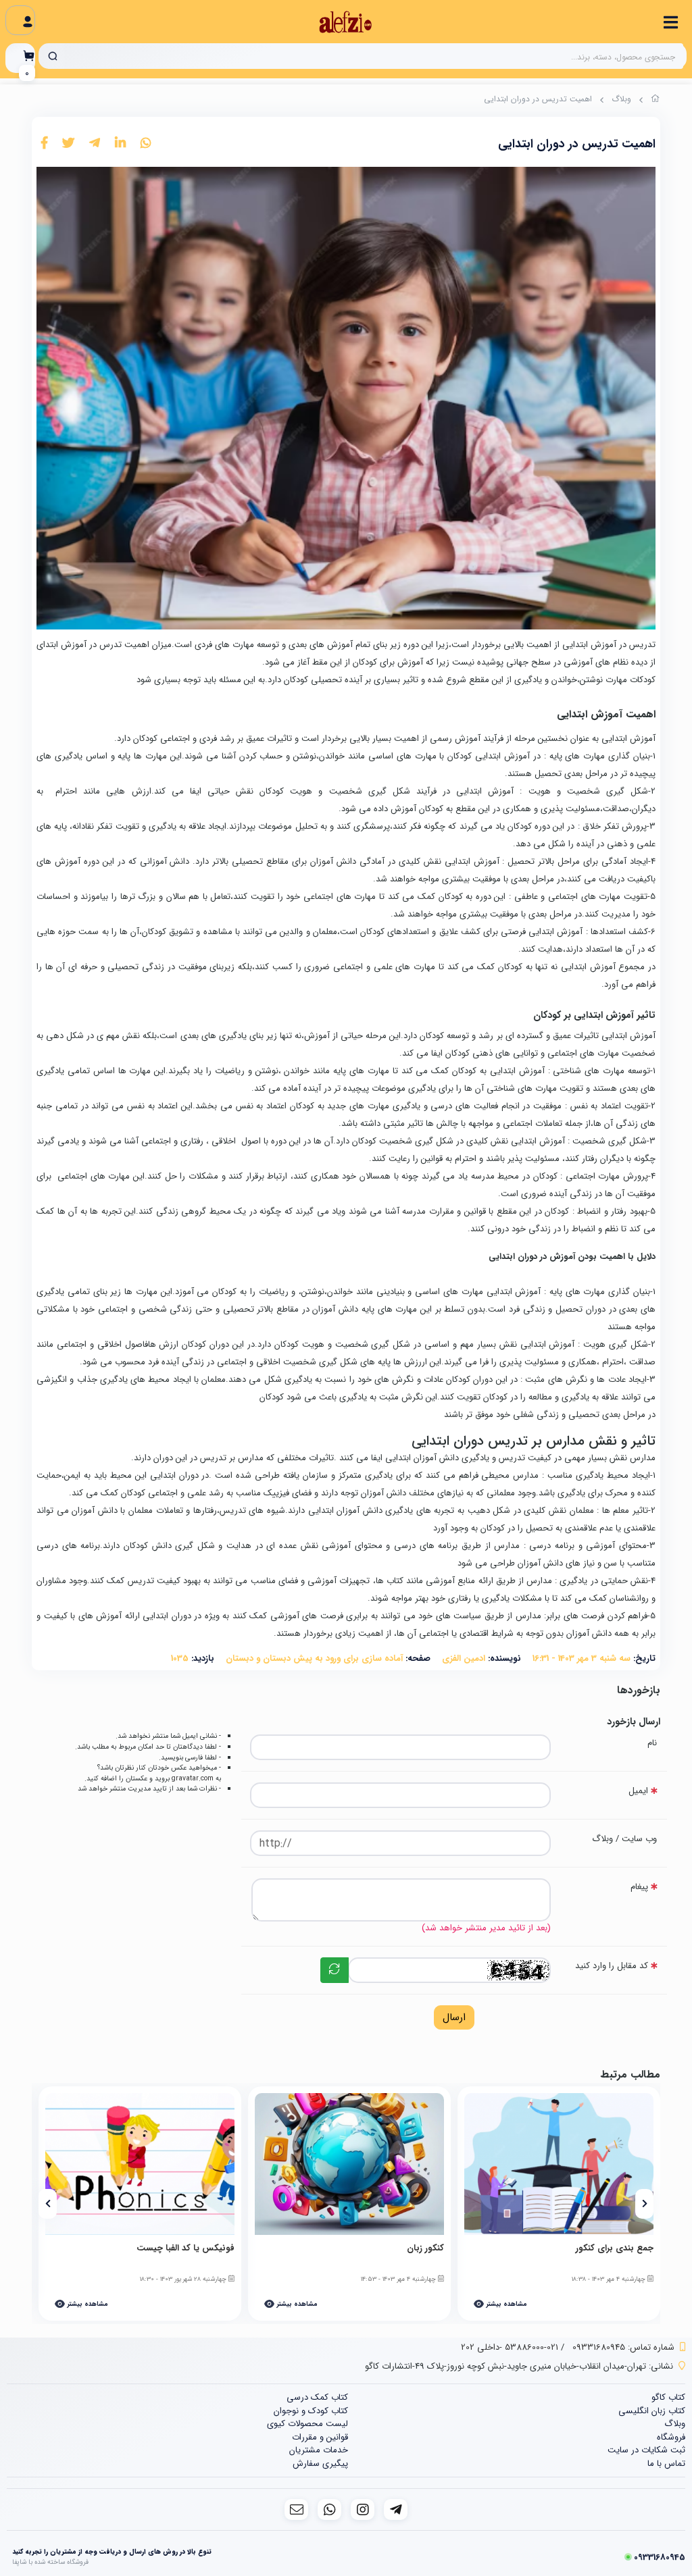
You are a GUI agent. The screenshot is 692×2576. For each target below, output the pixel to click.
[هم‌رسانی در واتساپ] (146, 144)
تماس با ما (666, 2464)
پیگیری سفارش (320, 2464)
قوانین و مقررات (320, 2437)
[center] (53, 56)
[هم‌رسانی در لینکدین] (120, 144)
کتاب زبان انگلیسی (652, 2411)
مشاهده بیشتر (505, 2304)
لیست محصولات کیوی (307, 2424)
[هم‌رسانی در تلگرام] (95, 144)
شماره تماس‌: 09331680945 (623, 2347)
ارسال (454, 2017)
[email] (296, 2509)
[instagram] (363, 2509)
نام (652, 1743)
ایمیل (638, 1791)
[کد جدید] (335, 1970)
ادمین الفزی (464, 1658)
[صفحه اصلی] (656, 101)
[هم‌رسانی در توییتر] (68, 144)
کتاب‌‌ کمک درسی (317, 2397)
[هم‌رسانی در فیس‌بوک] (44, 144)
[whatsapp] (329, 2509)
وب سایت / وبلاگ (624, 1839)
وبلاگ (621, 99)
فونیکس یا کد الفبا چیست (186, 2248)
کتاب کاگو (668, 2397)
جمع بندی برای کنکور (615, 2248)
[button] (644, 2204)
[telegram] (396, 2509)
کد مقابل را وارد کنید (612, 1966)
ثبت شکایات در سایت (646, 2450)
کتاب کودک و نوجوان (311, 2411)
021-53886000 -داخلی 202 (510, 2347)
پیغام (639, 1887)
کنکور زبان (425, 2248)
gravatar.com (193, 1778)
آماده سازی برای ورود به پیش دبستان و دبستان (314, 1658)
